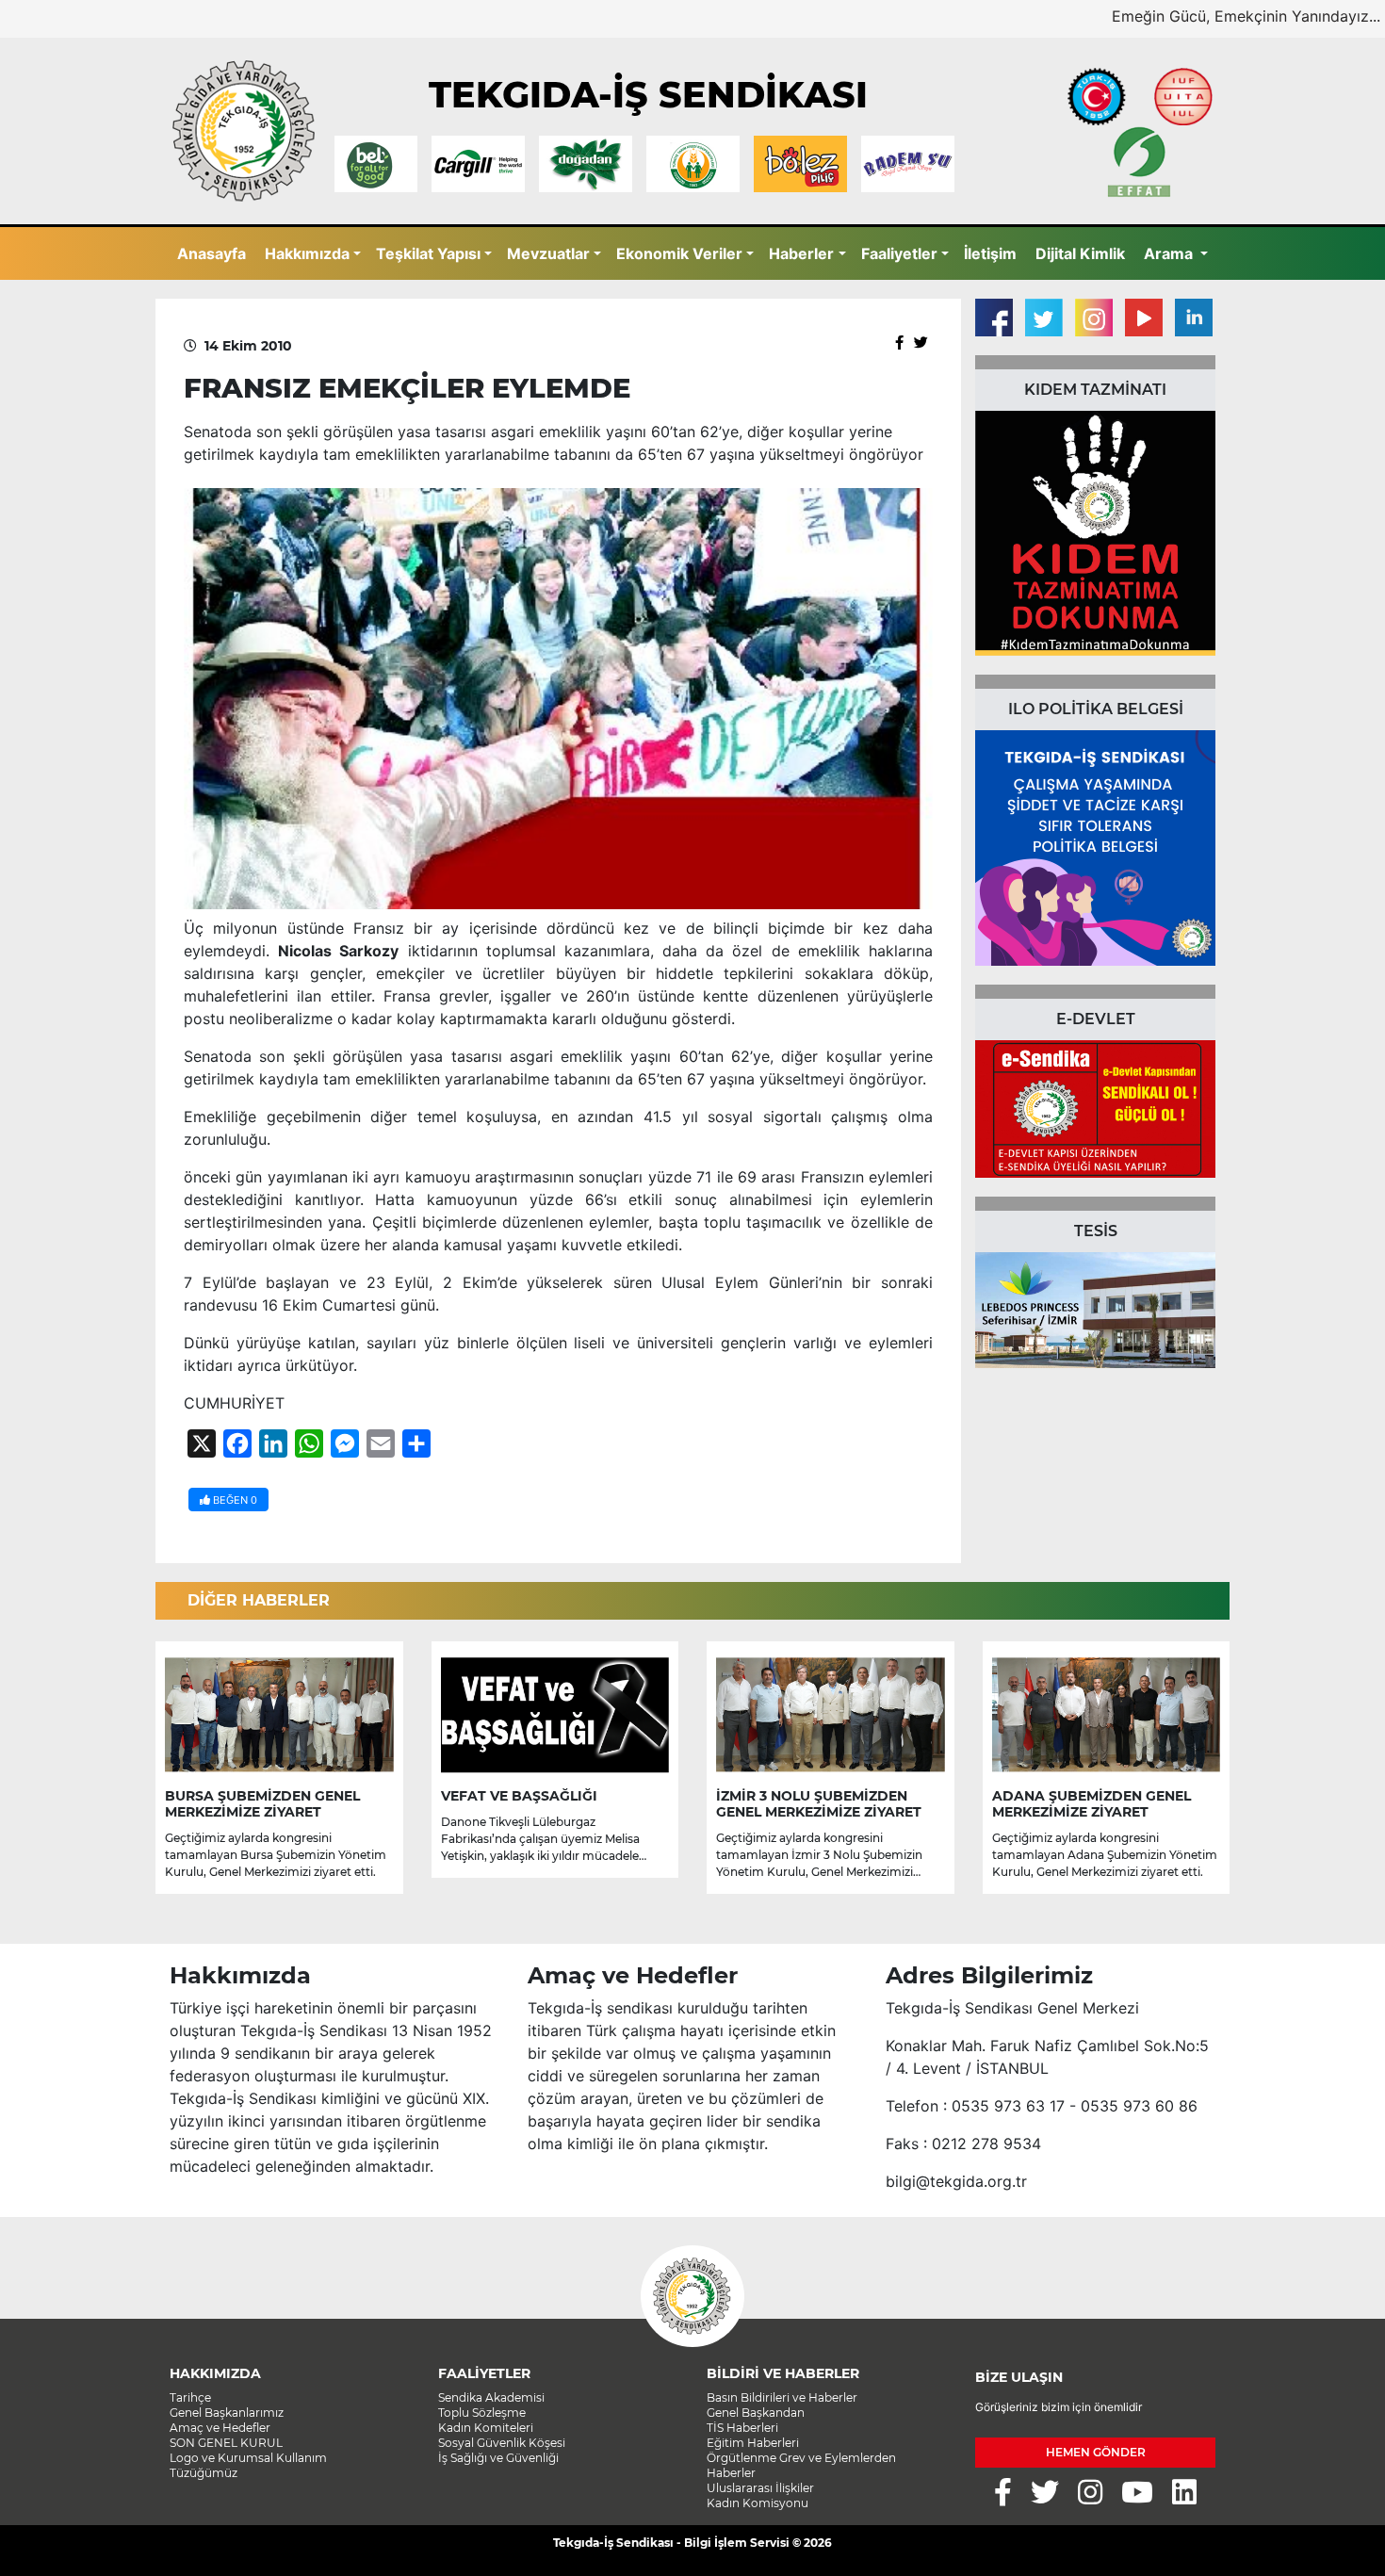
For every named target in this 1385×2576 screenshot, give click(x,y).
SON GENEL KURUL (226, 2443)
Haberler (801, 253)
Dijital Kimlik (1080, 253)
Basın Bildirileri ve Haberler (782, 2397)
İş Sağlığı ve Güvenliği (498, 2458)
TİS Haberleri (742, 2428)
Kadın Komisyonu (758, 2503)
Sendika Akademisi (491, 2397)
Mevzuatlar (548, 253)
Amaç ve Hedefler (220, 2428)
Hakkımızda (307, 253)
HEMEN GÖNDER (1096, 2452)
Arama (1170, 253)
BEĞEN (234, 1500)
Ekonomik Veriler (679, 253)
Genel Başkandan (756, 2413)
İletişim (990, 253)
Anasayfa (212, 253)
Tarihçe (190, 2397)
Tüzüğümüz (204, 2473)
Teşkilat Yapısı (428, 253)
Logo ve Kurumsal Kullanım (248, 2458)
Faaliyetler (899, 253)
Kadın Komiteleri (486, 2428)
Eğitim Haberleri (753, 2443)
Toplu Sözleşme (482, 2413)
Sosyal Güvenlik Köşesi (502, 2443)
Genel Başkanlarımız (227, 2413)
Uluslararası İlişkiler (760, 2488)
